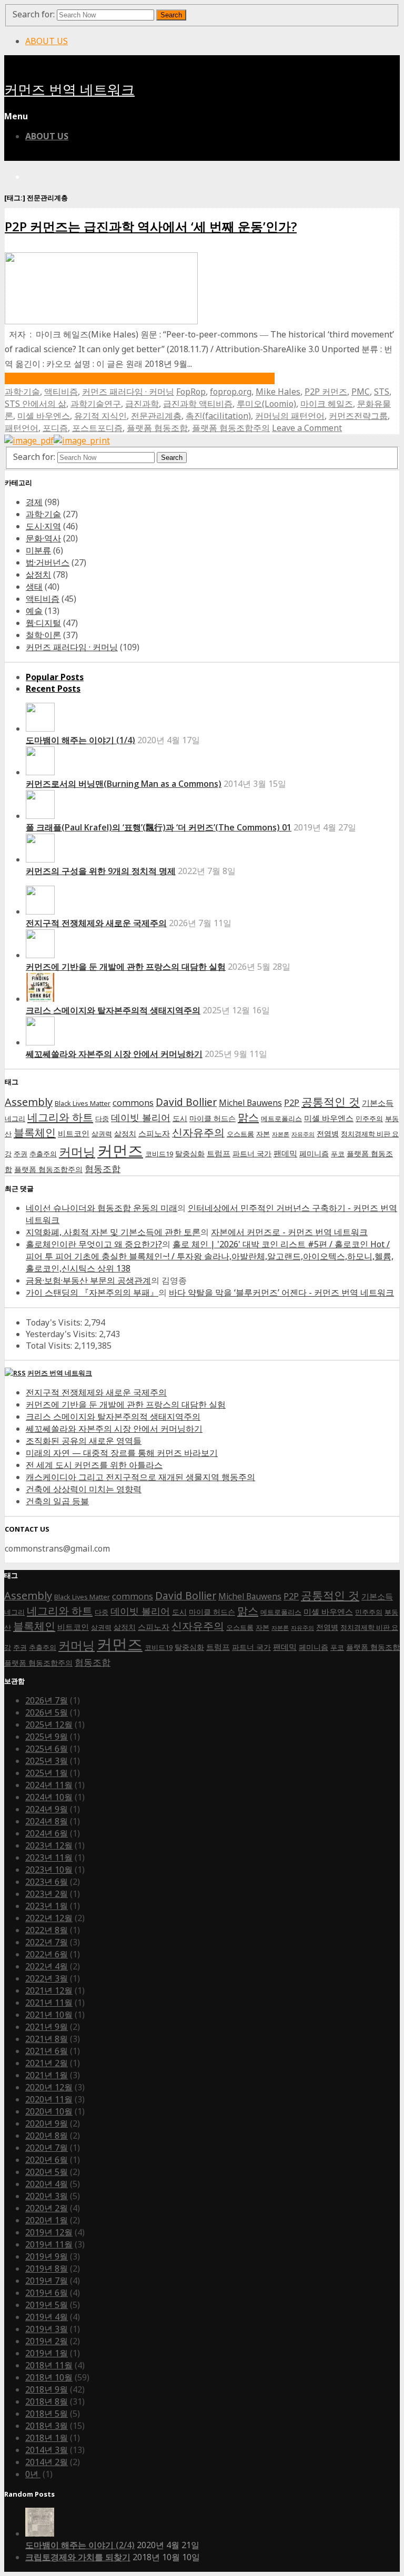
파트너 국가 (252, 1153)
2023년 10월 (49, 1870)
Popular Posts (55, 677)
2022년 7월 (47, 1942)
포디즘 (55, 428)
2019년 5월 (47, 2305)
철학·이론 (43, 635)
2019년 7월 (47, 2281)
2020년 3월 (47, 2196)
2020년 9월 (47, 2123)
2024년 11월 (49, 1785)
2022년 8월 (47, 1930)
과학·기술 (22, 392)
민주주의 (369, 1119)
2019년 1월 (47, 2353)
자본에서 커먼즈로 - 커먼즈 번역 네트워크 (289, 1232)
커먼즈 (120, 1151)
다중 (102, 1119)
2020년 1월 (47, 2220)
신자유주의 (198, 1132)
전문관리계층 (156, 416)
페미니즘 (314, 1153)
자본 (263, 1134)
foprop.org (231, 392)
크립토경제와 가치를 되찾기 (78, 2557)
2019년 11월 (49, 2244)
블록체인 (35, 1132)
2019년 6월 (47, 2293)
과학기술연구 (96, 404)
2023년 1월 (47, 1906)
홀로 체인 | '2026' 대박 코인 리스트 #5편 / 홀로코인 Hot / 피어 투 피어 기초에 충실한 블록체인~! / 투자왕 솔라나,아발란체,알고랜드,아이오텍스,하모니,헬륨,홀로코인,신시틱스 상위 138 (210, 1256)
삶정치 (38, 574)
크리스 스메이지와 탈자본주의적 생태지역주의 (113, 1010)
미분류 (38, 550)
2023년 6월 (47, 1882)
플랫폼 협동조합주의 (231, 428)
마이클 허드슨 (213, 1118)
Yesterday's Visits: (62, 1334)
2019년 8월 (47, 2269)
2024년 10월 (49, 1797)
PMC (361, 392)
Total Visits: (50, 1346)
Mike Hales (278, 392)
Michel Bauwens (250, 1103)
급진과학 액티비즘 (198, 404)
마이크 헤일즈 (327, 404)
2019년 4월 (47, 2317)
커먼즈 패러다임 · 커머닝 (128, 392)
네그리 (15, 1119)
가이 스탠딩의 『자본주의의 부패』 (92, 1292)
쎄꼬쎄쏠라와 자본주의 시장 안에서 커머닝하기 (114, 1054)
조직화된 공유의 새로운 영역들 (84, 1441)
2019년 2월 (47, 2341)
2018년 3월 (47, 2426)
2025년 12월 (49, 1725)
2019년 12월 (49, 2232)
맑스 (248, 1117)
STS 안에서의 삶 (36, 404)
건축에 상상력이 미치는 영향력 (84, 1489)
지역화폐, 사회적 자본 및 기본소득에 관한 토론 (113, 1232)
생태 (34, 587)
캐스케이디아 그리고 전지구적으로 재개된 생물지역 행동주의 (140, 1477)
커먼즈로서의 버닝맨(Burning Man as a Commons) (124, 784)
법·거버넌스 (48, 562)
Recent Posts (53, 689)
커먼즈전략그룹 (358, 416)
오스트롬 (240, 1134)
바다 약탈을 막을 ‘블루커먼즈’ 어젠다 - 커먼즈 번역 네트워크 (281, 1292)
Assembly (29, 1102)
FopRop (191, 392)
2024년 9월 (47, 1809)
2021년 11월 (49, 2003)
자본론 (281, 1134)
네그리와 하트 (60, 1117)
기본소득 (378, 1103)
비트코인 (74, 1133)
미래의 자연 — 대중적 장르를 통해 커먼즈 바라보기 (122, 1453)
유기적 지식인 (100, 416)
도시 (180, 1118)
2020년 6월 (47, 2160)
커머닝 (77, 1152)
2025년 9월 (47, 1737)
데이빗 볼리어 (141, 1117)
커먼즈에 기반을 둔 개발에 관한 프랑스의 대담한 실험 (126, 967)
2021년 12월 (49, 1990)
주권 (21, 1154)
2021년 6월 (47, 2051)
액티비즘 (61, 392)
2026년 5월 (47, 1712)
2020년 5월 (47, 2172)
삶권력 (102, 1134)
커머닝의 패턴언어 (290, 416)
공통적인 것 (331, 1101)
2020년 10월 (49, 2111)
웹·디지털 (43, 623)
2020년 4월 (47, 2184)
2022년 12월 (49, 1918)
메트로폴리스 (281, 1119)
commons (133, 1102)
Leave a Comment (307, 428)
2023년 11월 (49, 1857)
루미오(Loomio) (266, 404)
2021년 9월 (47, 2027)
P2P (292, 1102)
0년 (33, 2474)
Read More (140, 378)
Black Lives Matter (83, 1104)
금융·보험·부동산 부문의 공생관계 (88, 1280)
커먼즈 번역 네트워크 (69, 90)
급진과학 (142, 404)
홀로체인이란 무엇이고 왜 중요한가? (94, 1244)
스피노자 (154, 1133)
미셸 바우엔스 (44, 416)
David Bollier (186, 1102)
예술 (34, 611)
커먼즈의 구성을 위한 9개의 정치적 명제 (101, 871)
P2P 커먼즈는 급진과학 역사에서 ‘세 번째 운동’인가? (151, 226)
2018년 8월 (47, 2401)
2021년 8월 (47, 2039)
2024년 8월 (47, 1821)
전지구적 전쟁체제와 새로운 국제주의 (96, 923)
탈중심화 (190, 1153)
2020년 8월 (47, 2136)
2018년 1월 (47, 2438)
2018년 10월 (49, 2377)
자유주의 (303, 1134)
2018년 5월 (47, 2414)
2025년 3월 (47, 1761)
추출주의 (43, 1154)
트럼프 (219, 1153)
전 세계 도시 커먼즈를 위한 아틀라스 (94, 1465)
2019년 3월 (47, 2329)
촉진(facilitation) (218, 416)
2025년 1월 (47, 1773)
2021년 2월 (47, 2063)
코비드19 (159, 1154)
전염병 (328, 1133)
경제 (34, 502)
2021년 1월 (47, 2075)
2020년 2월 (47, 2208)
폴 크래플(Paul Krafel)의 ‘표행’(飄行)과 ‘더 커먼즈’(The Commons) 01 (159, 827)
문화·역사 (43, 538)
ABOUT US (47, 41)
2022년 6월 (47, 1954)
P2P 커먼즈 (326, 392)
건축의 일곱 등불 (57, 1501)
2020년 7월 (47, 2148)
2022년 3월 (47, 1978)
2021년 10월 (49, 2015)
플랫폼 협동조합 (157, 428)
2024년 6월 (47, 1833)
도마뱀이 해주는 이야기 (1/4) (80, 740)
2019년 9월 (47, 2256)
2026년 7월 (47, 1700)
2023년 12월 (49, 1845)
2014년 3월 (47, 2450)
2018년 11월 (49, 2365)
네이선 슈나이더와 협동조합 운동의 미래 (102, 1208)
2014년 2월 (47, 2462)
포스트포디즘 (97, 428)
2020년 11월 (49, 2099)
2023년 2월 (47, 1894)
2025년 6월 (47, 1749)
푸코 (338, 1154)
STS (382, 392)
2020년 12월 (49, 2087)
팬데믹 (285, 1153)
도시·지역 (43, 526)
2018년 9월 (47, 2389)
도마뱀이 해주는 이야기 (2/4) (80, 2545)
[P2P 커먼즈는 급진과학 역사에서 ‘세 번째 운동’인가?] (101, 321)
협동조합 (103, 1168)
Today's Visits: (55, 1322)
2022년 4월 (47, 1966)
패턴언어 (22, 428)
